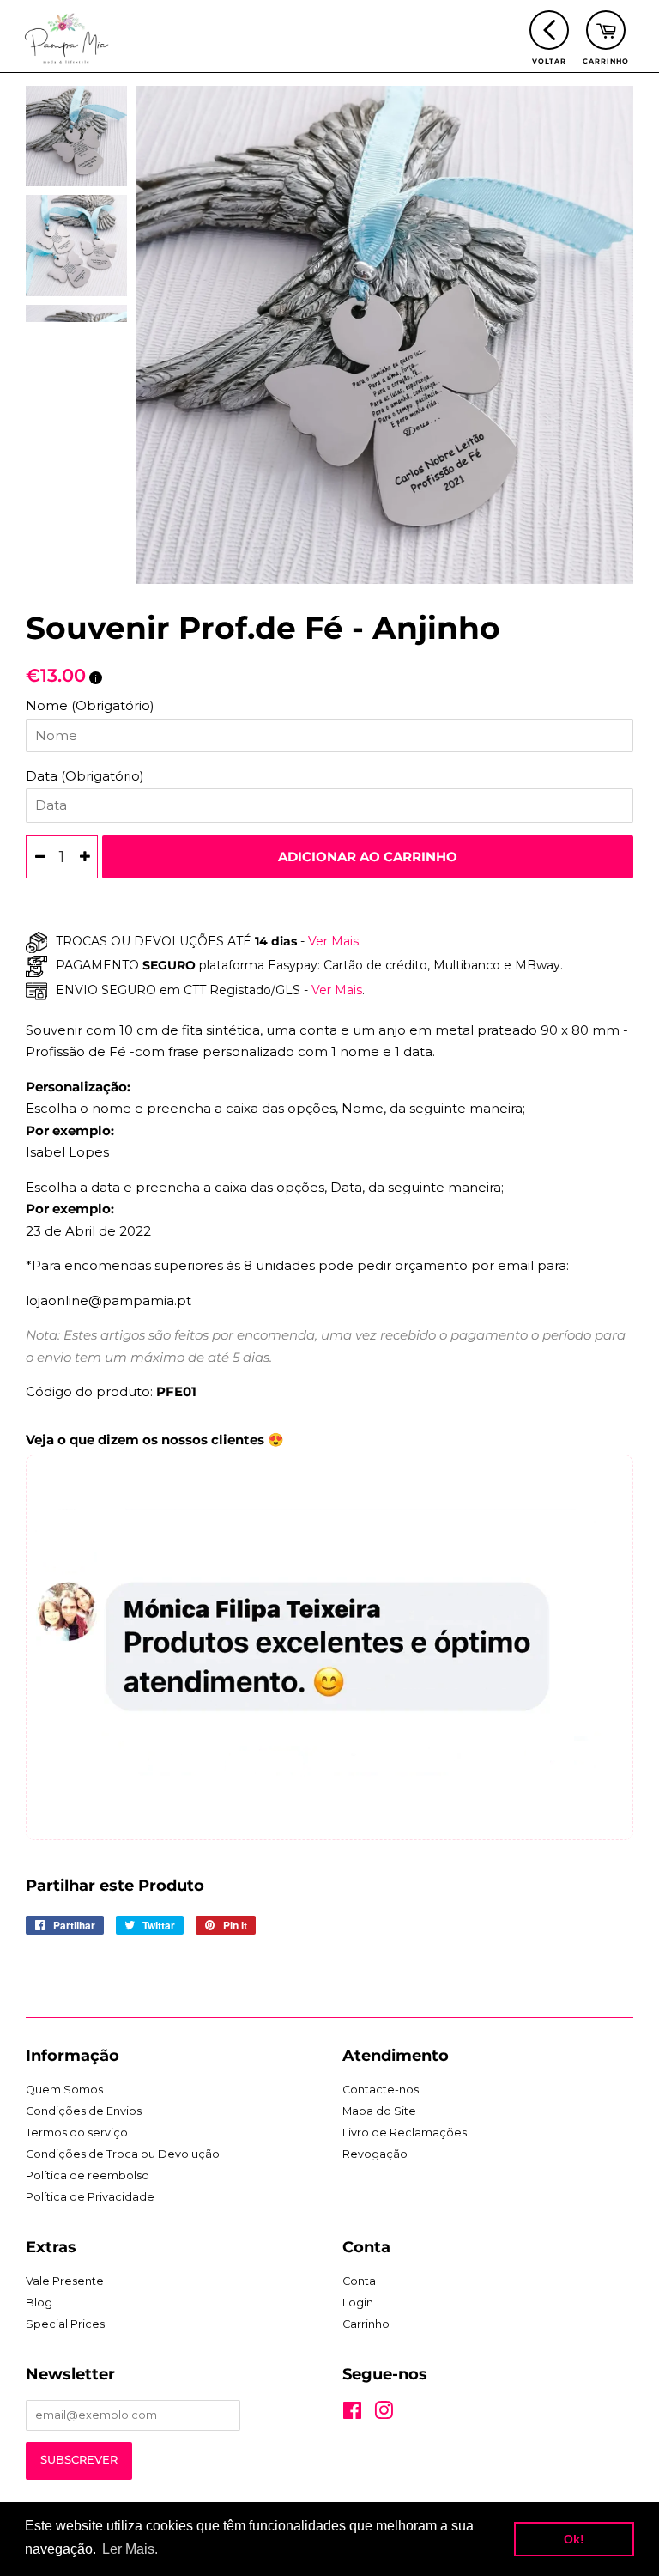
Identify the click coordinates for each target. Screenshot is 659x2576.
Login (358, 2303)
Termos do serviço (77, 2132)
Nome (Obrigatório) (90, 705)
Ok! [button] (574, 2539)
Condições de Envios (84, 2111)
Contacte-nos (381, 2090)
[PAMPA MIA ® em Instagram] (384, 2414)
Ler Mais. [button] (130, 2549)
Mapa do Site (379, 2111)
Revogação (375, 2154)
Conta (359, 2281)
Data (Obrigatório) (85, 776)
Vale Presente (65, 2281)
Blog (39, 2303)
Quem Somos (64, 2090)
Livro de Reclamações (405, 2132)
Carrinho (366, 2324)
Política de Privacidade (90, 2197)
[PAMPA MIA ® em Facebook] (352, 2414)
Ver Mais (332, 941)
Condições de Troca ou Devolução (123, 2154)
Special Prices (65, 2324)
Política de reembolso (88, 2175)
